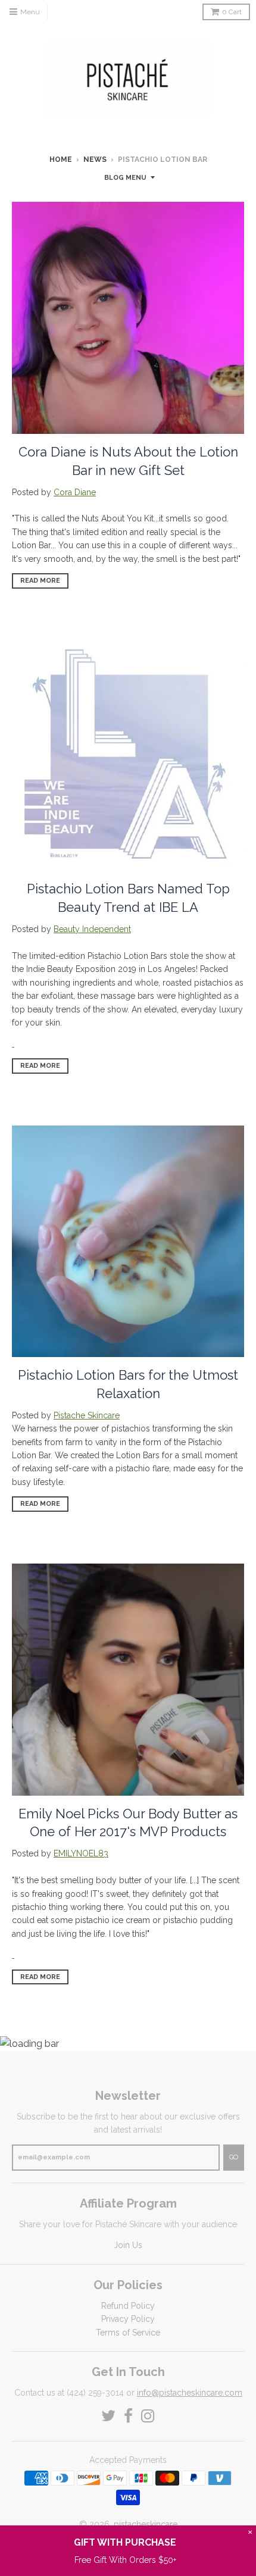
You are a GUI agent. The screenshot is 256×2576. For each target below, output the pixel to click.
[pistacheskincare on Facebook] (128, 2416)
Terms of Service (128, 2333)
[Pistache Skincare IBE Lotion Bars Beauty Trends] (13, 1043)
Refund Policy (128, 2306)
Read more (40, 581)
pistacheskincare (146, 2524)
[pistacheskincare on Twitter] (108, 2416)
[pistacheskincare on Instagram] (148, 2416)
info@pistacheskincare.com (190, 2393)
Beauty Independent (92, 929)
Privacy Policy (128, 2319)
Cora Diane (75, 492)
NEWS (95, 160)
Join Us (128, 2245)
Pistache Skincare (87, 1415)
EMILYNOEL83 (81, 1853)
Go (234, 2157)
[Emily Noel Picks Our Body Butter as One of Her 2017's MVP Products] (13, 1955)
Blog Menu (125, 178)
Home (61, 160)
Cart (232, 12)
